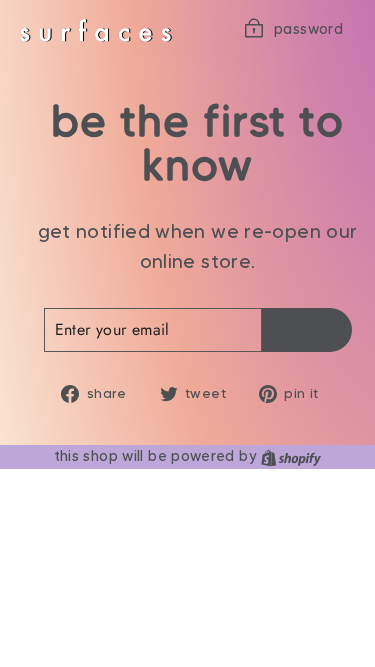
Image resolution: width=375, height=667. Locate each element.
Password (308, 29)
